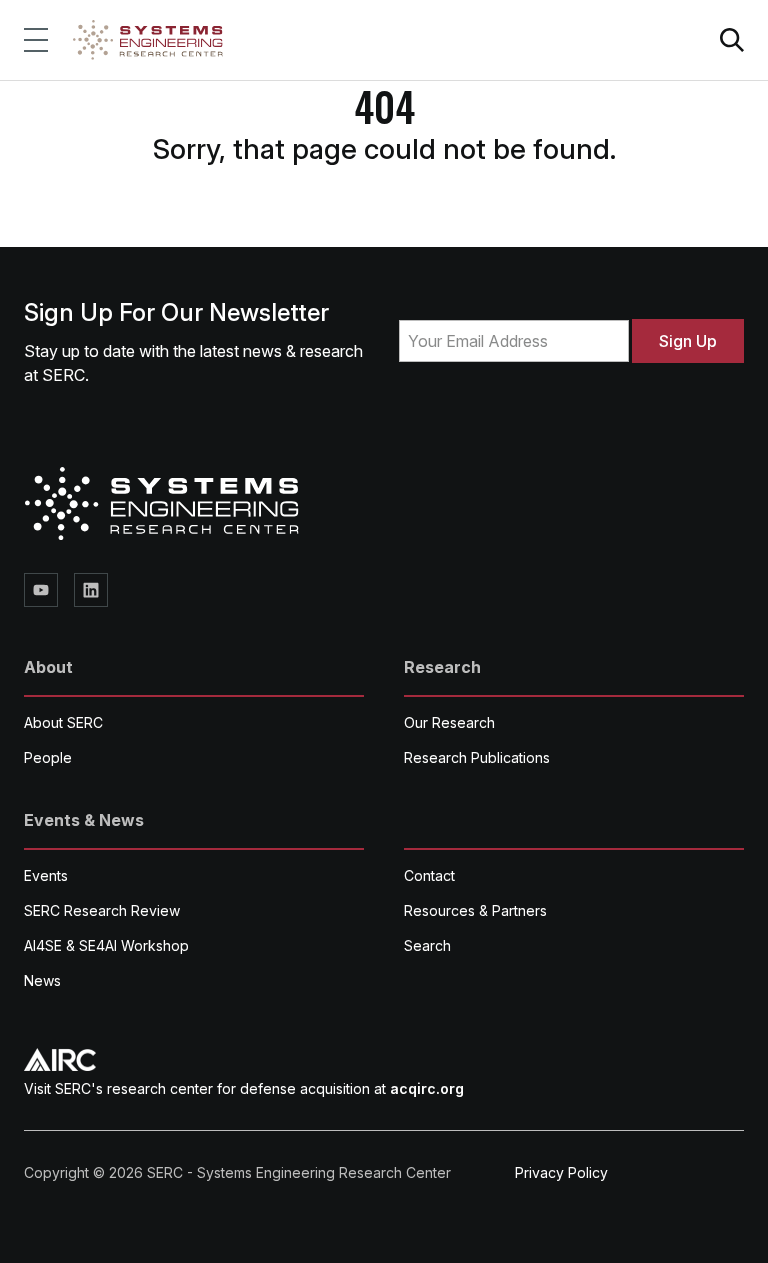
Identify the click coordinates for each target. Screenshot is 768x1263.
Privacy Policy (561, 1172)
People (48, 757)
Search (427, 945)
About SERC (63, 722)
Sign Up (688, 341)
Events (46, 875)
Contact (429, 875)
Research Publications (477, 757)
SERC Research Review (102, 910)
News (42, 980)
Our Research (449, 722)
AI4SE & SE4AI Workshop (106, 945)
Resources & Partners (475, 910)
